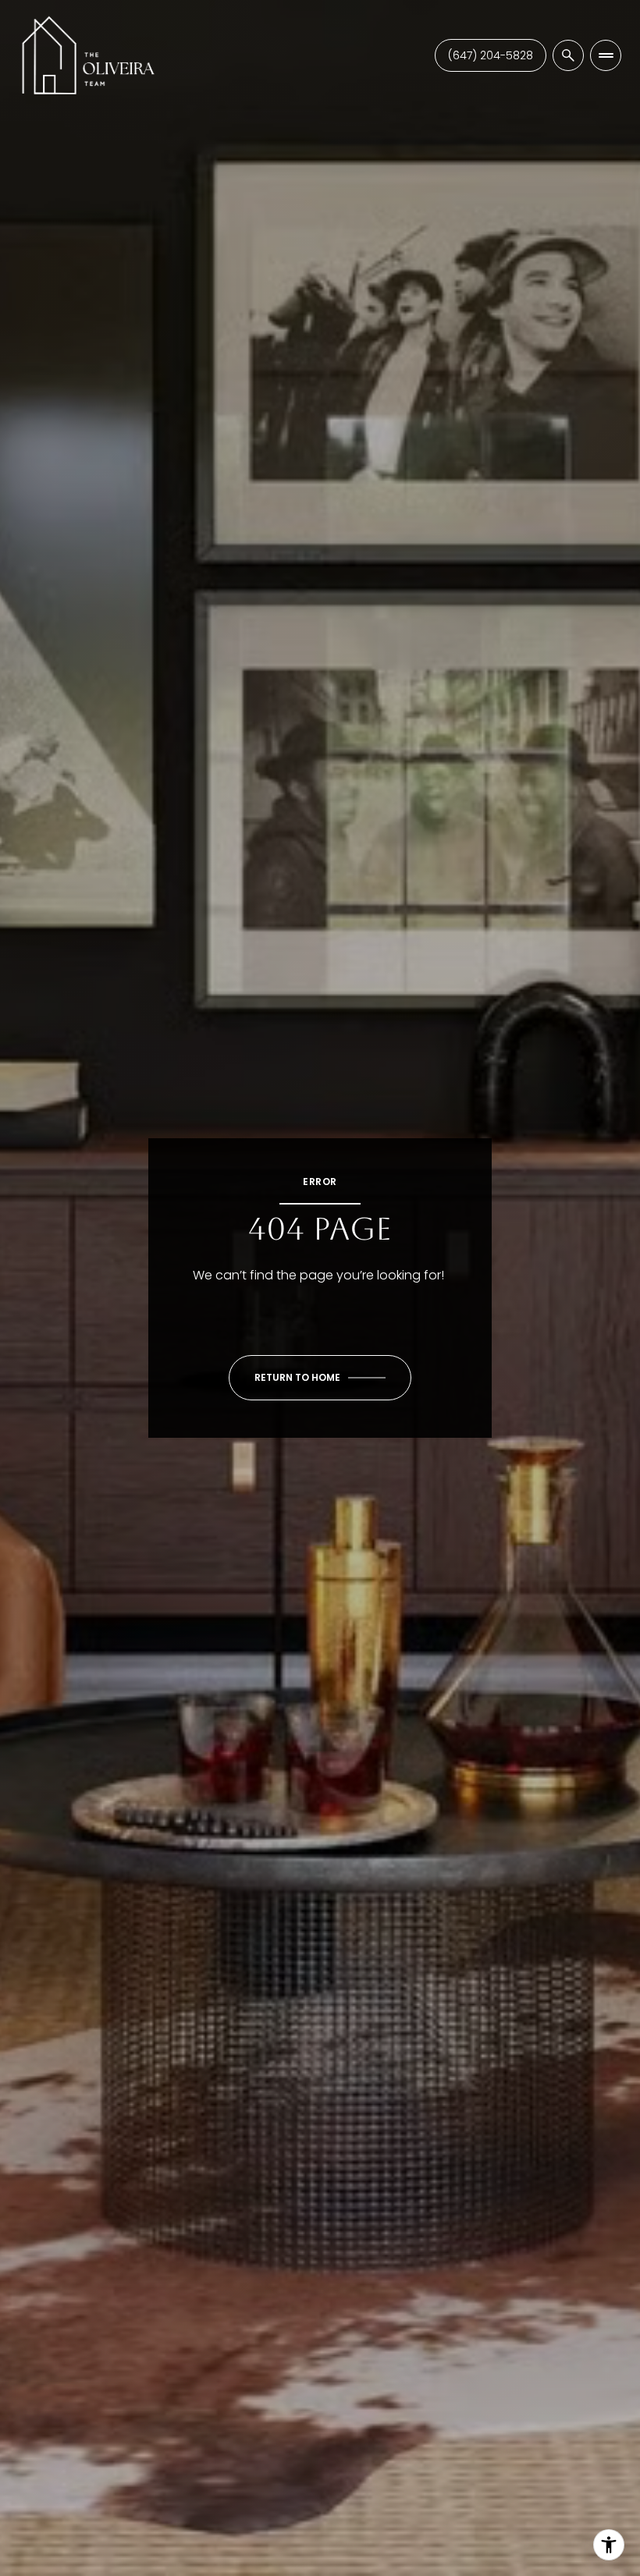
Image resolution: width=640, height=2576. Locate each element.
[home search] (568, 55)
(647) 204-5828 (491, 55)
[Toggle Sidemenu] (606, 55)
